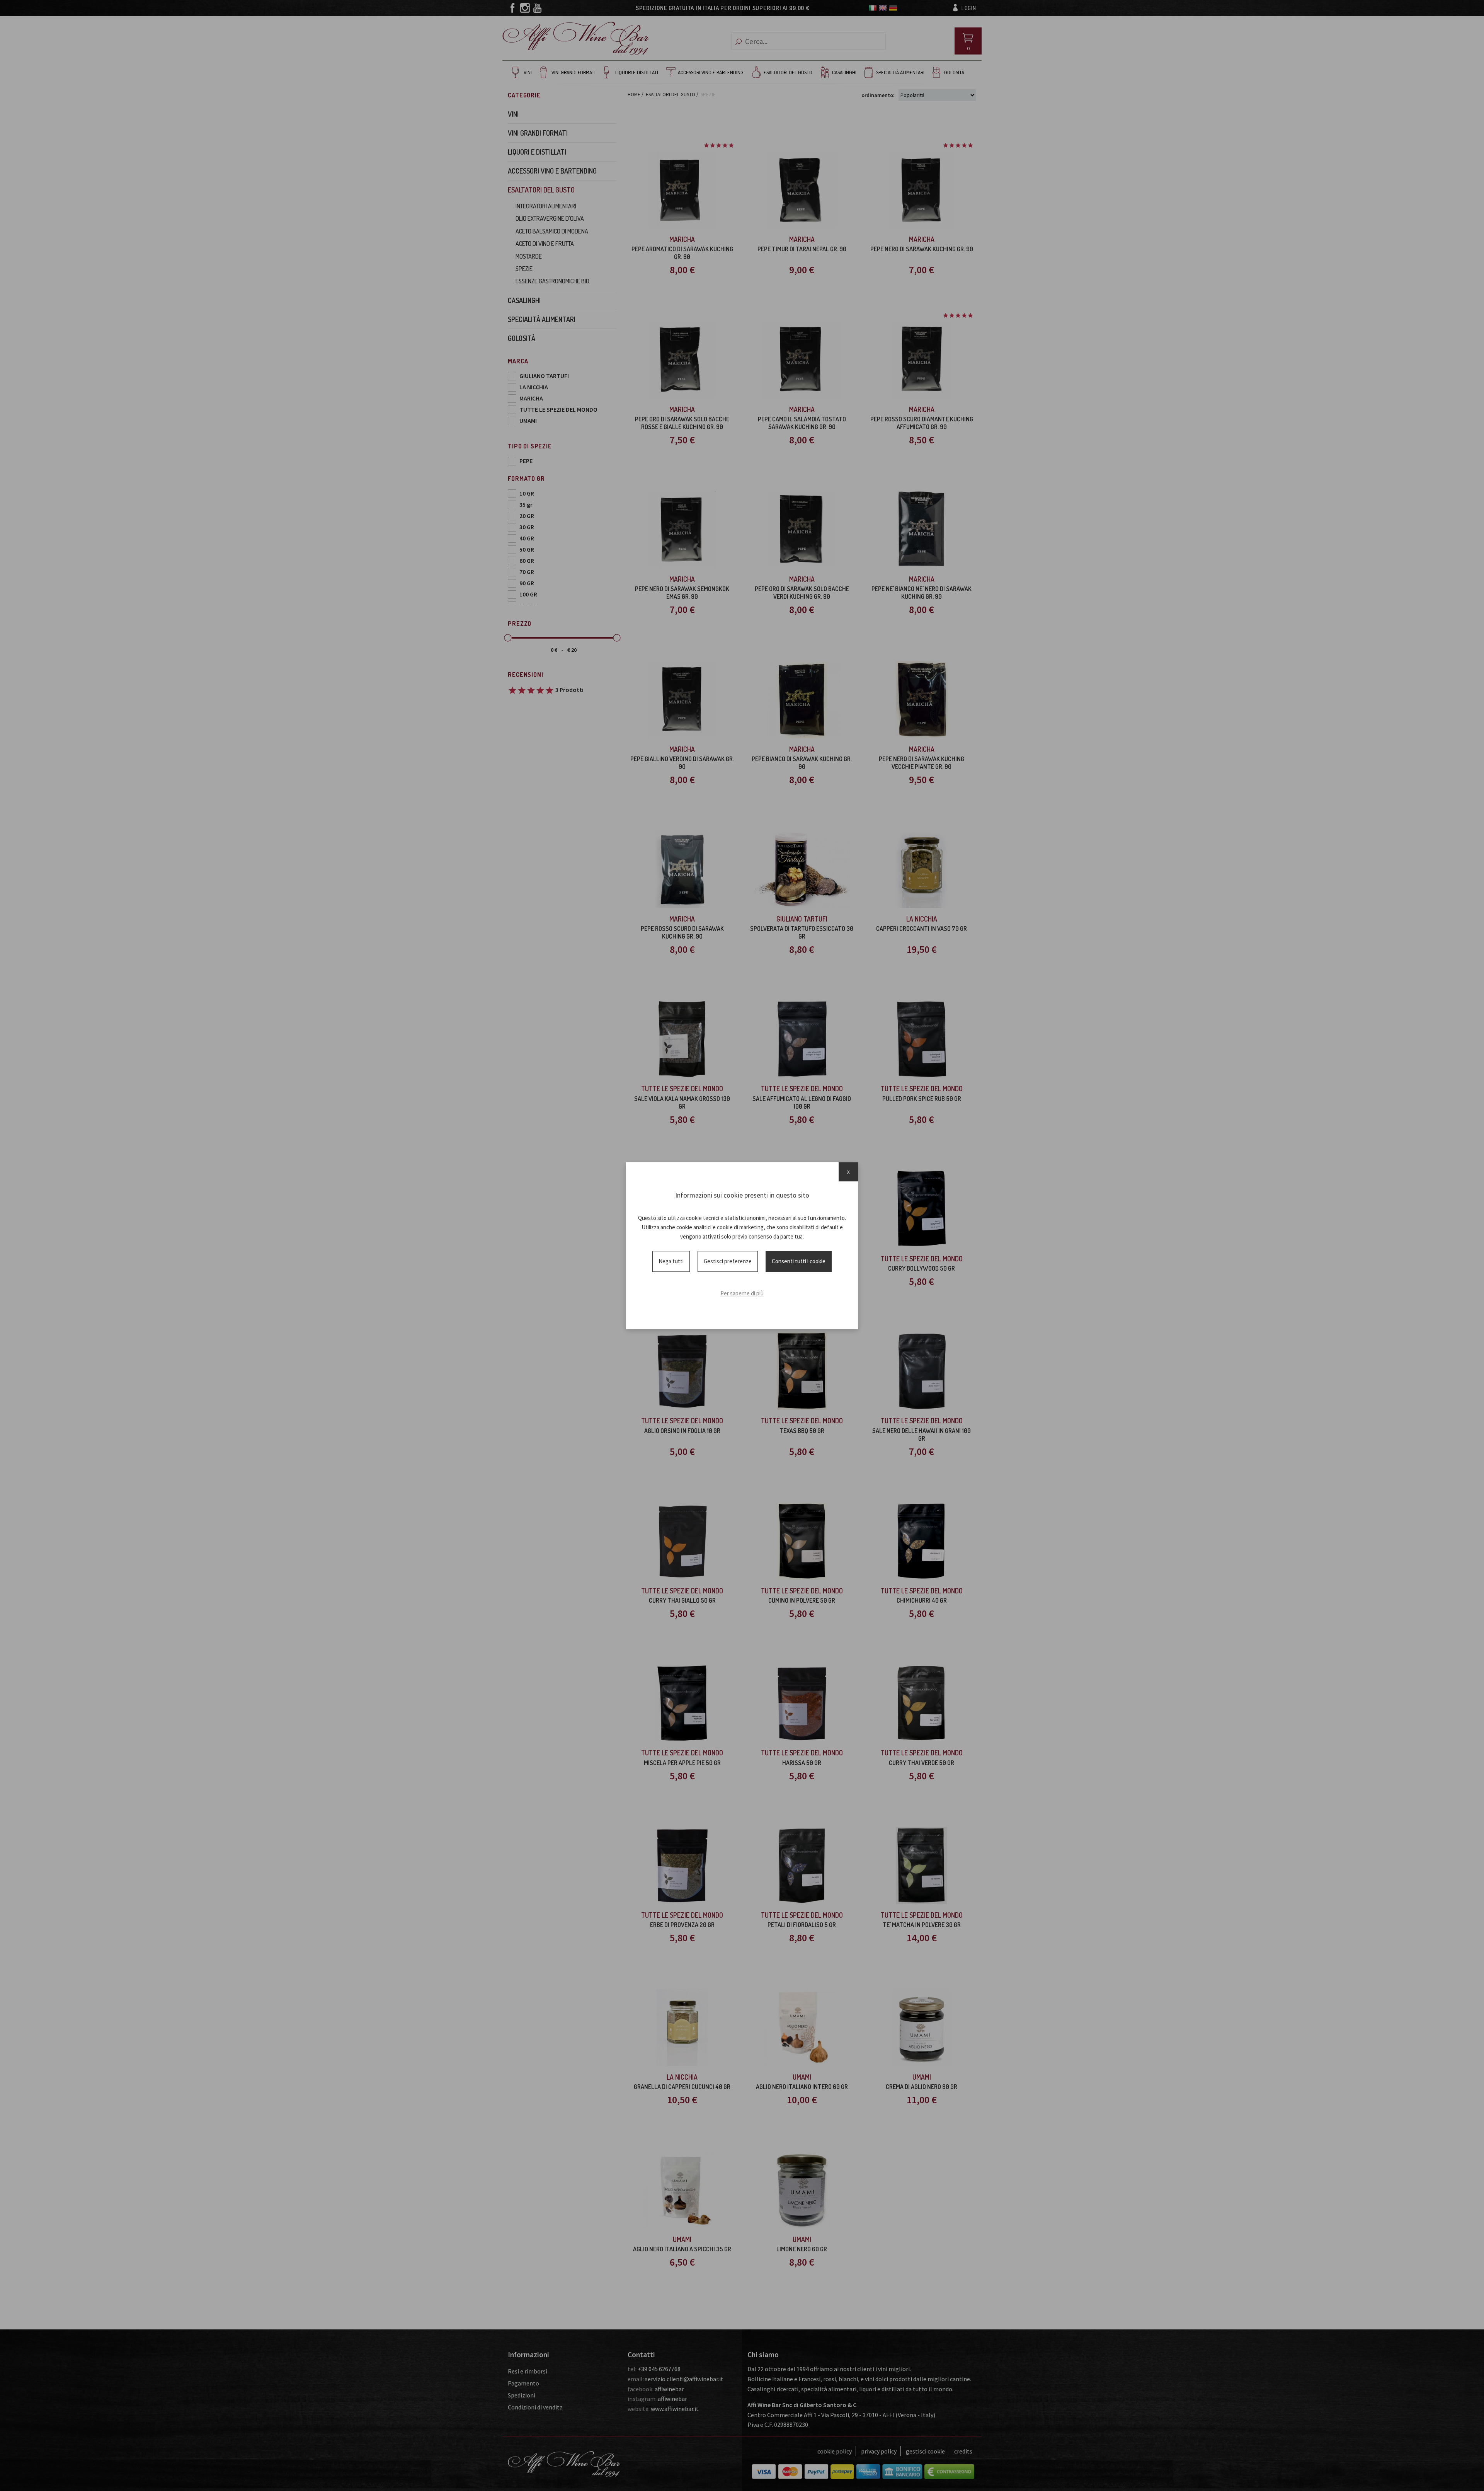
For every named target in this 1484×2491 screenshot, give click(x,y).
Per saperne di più (742, 1293)
